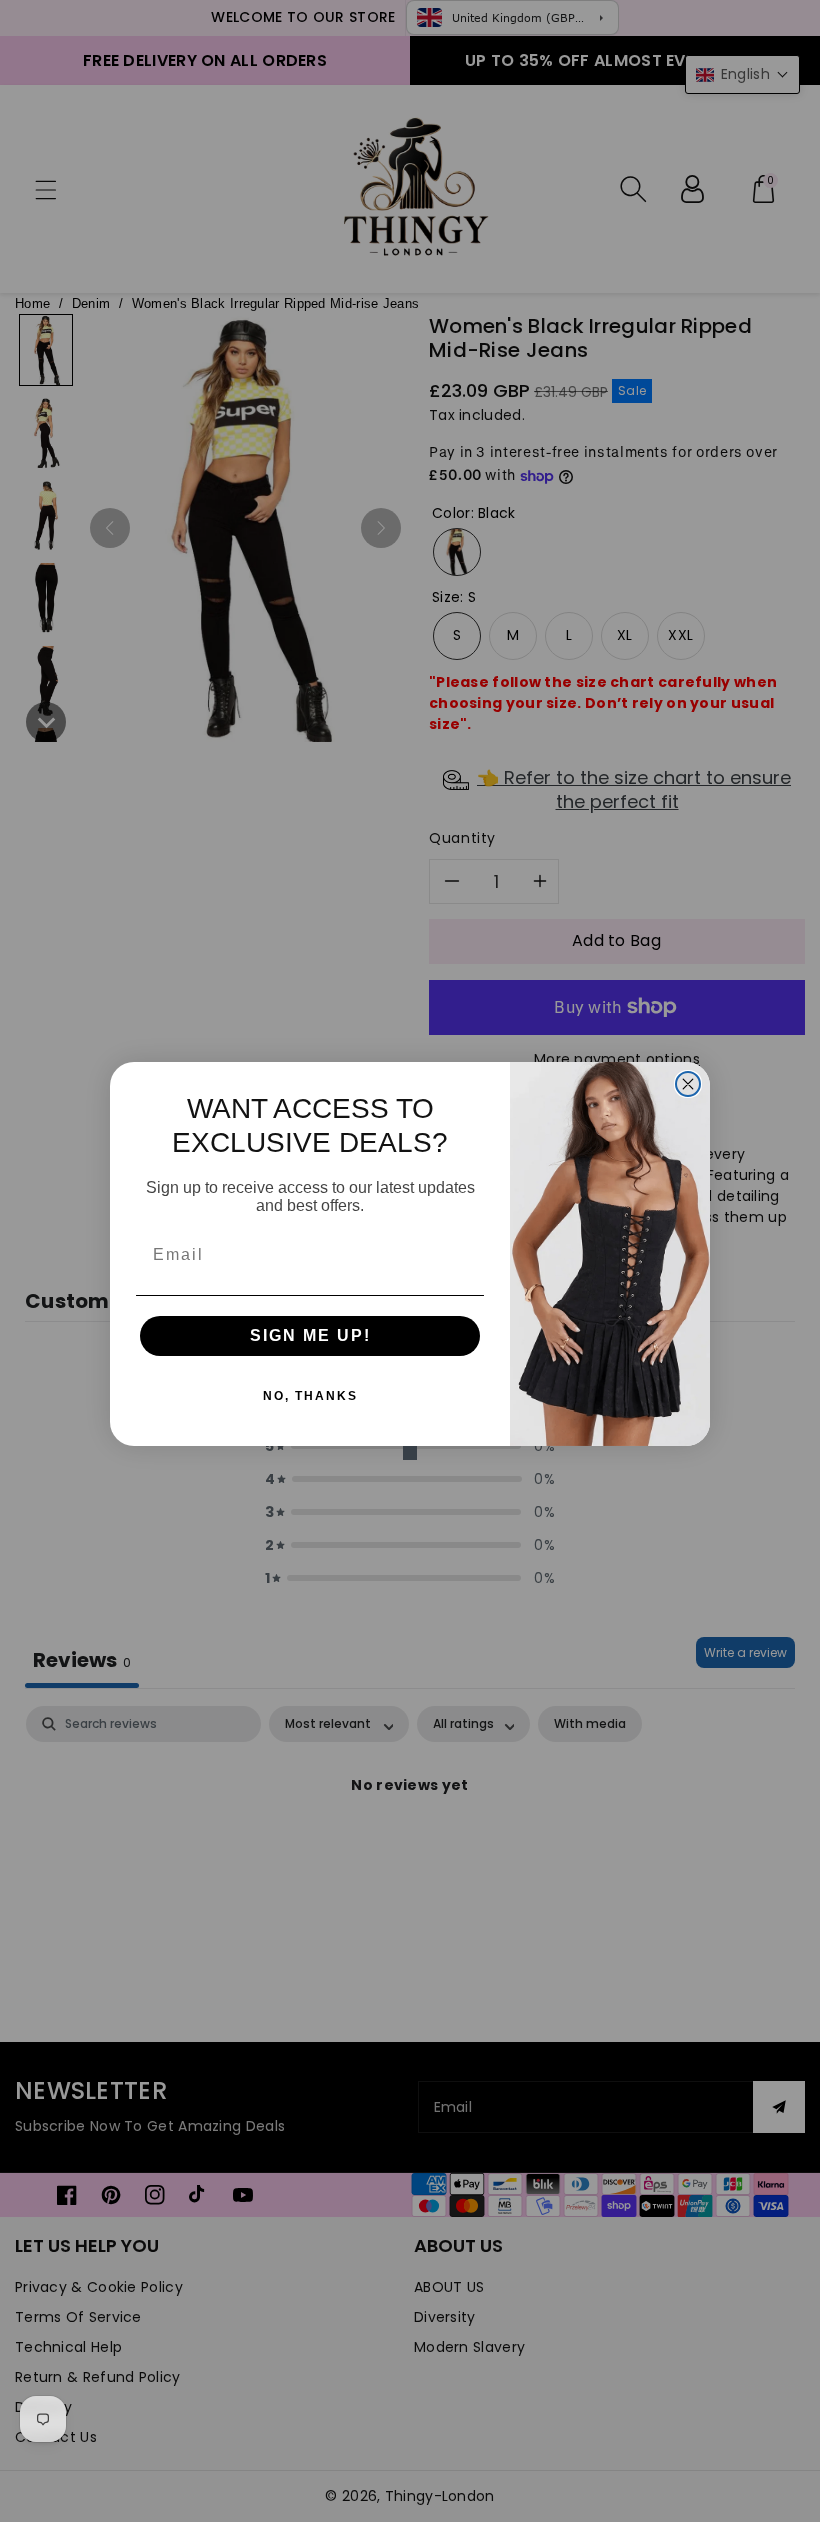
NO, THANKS (310, 1396)
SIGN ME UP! (310, 1335)
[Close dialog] (688, 1084)
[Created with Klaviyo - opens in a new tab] (410, 1453)
